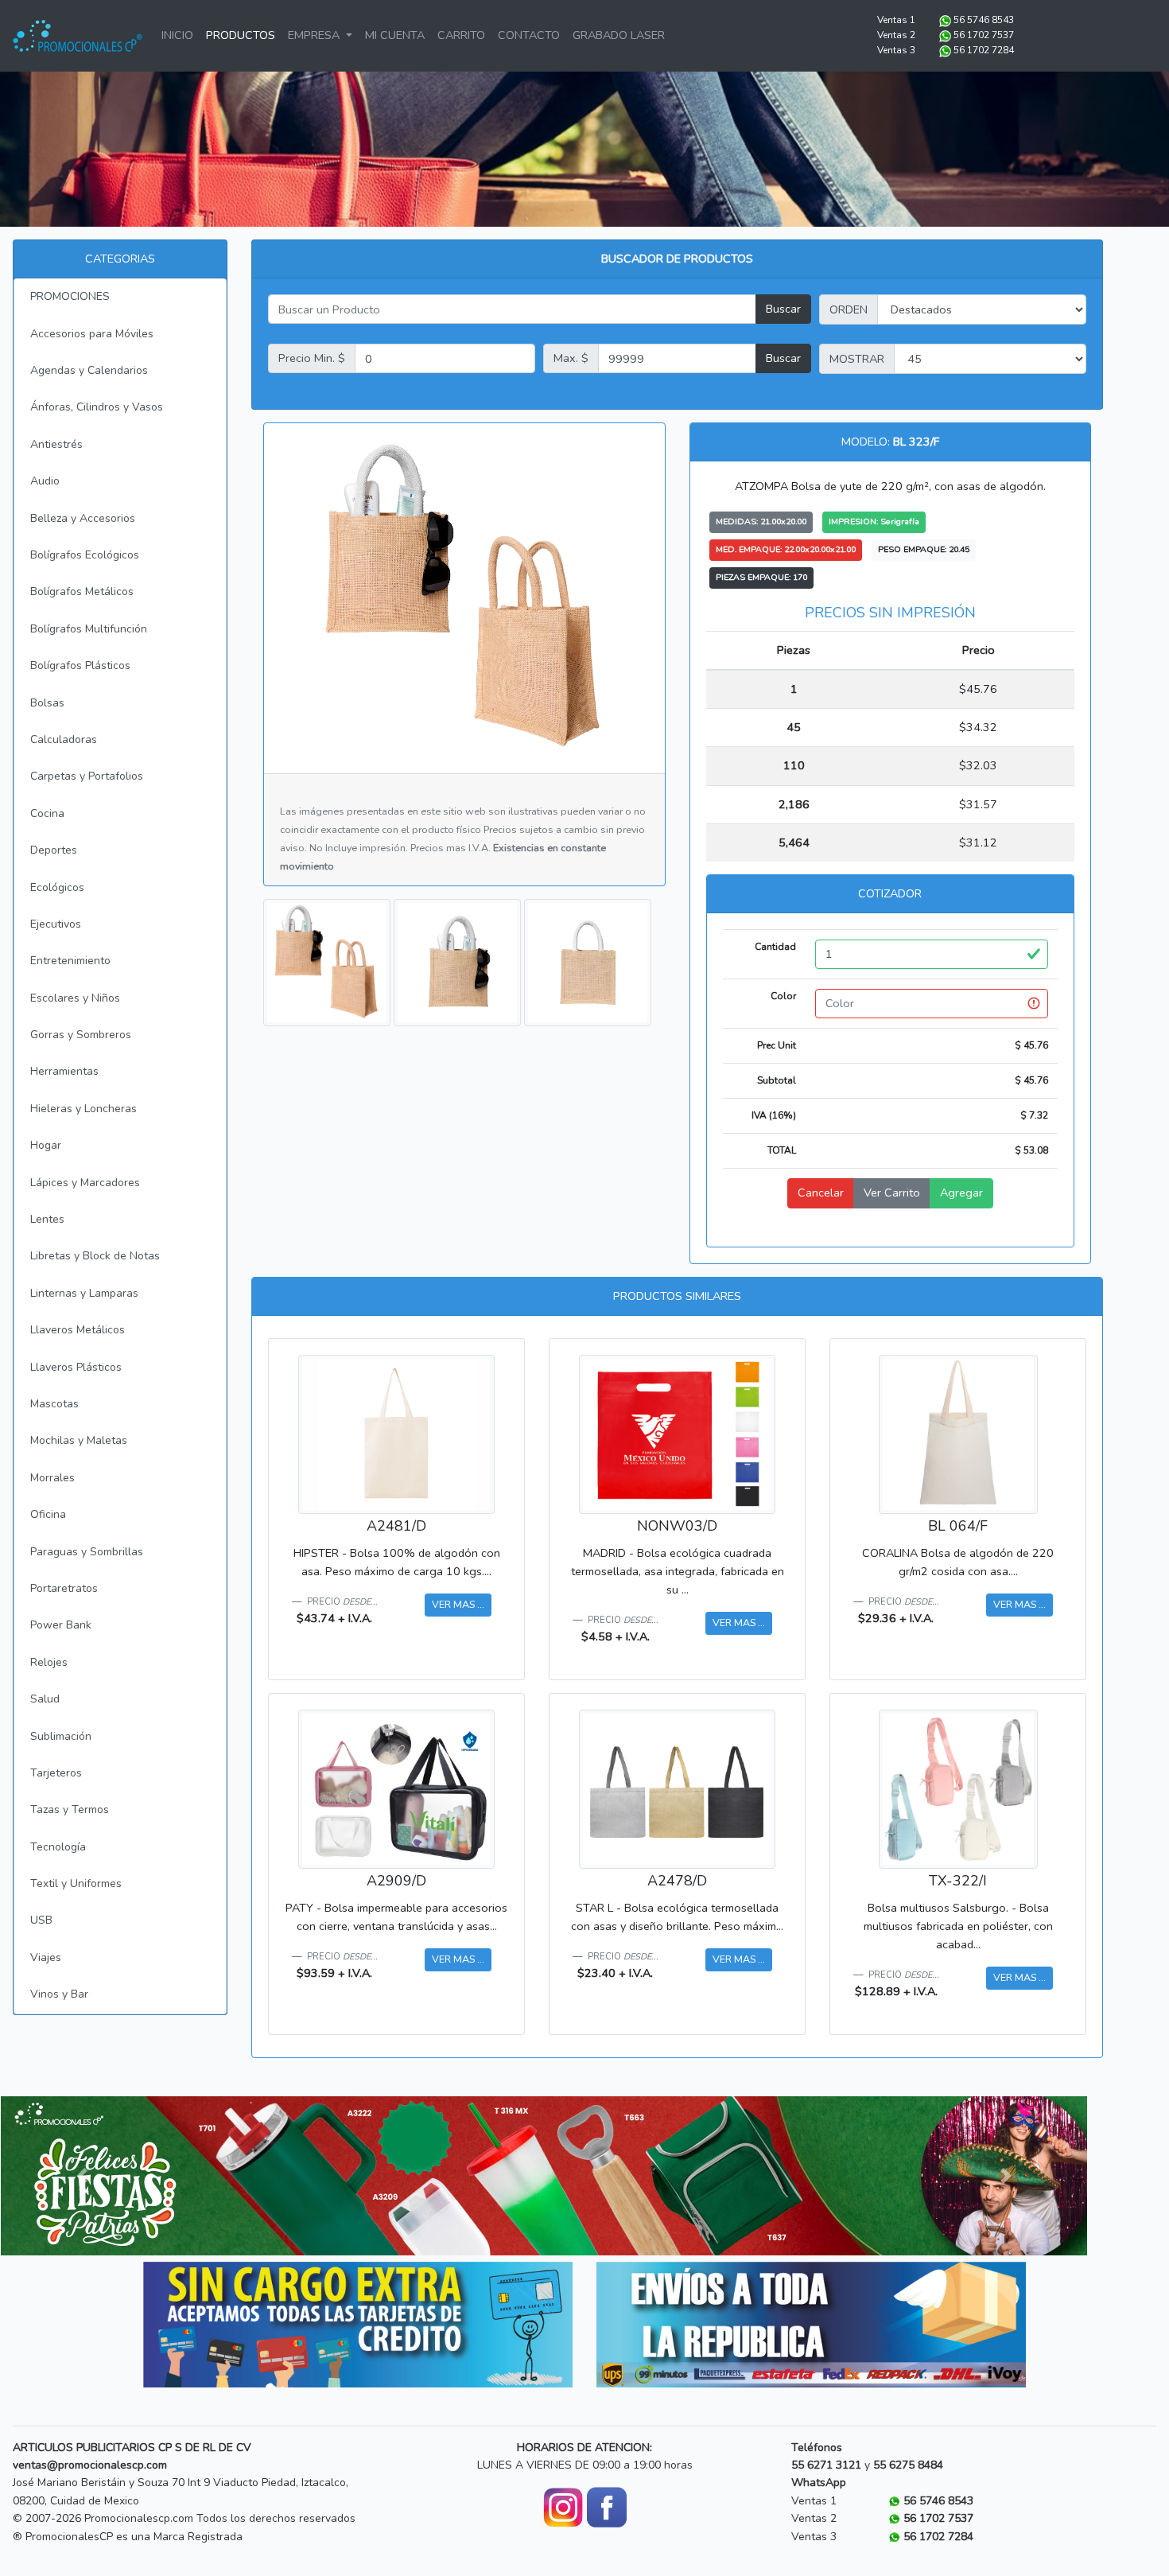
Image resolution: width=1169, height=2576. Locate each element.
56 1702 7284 (984, 50)
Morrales (52, 1478)
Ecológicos (57, 887)
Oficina (48, 1514)
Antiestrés (56, 444)
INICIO (177, 35)
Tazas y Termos (70, 1809)
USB (41, 1920)
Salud (45, 1699)
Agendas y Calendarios (89, 370)
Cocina (47, 813)
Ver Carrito (892, 1193)
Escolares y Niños (75, 998)
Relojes (49, 1662)
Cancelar (821, 1193)
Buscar (783, 309)
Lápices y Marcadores (85, 1183)
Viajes (46, 1957)
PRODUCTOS (241, 35)
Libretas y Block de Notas (95, 1256)
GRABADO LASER (619, 35)
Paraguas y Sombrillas (87, 1552)
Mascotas (54, 1404)
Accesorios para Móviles (92, 334)
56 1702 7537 (984, 35)
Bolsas (47, 703)
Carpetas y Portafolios (87, 776)
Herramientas (64, 1071)
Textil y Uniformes (76, 1883)
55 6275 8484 (908, 2465)
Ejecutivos (56, 924)
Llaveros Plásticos (76, 1367)
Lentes (47, 1219)
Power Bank (61, 1625)
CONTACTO (529, 35)
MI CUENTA (395, 35)
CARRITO (461, 35)
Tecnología (58, 1847)
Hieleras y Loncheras (83, 1109)
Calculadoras (64, 739)
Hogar (46, 1145)
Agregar (961, 1193)
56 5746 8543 (984, 20)
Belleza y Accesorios (83, 518)
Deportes (54, 850)
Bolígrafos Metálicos (82, 591)
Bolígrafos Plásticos (80, 665)
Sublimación (61, 1736)
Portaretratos (64, 1588)
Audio (45, 481)
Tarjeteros (56, 1773)
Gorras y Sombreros (81, 1035)
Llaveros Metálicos (78, 1330)
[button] (82, 2176)
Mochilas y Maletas (79, 1440)
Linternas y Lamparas (84, 1293)
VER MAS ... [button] (458, 1604)
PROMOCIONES (70, 296)
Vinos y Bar (59, 1994)
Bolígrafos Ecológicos (85, 555)
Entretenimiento (70, 961)
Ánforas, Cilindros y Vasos (97, 407)
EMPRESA (315, 35)
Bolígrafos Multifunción (89, 629)
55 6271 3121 (826, 2465)
